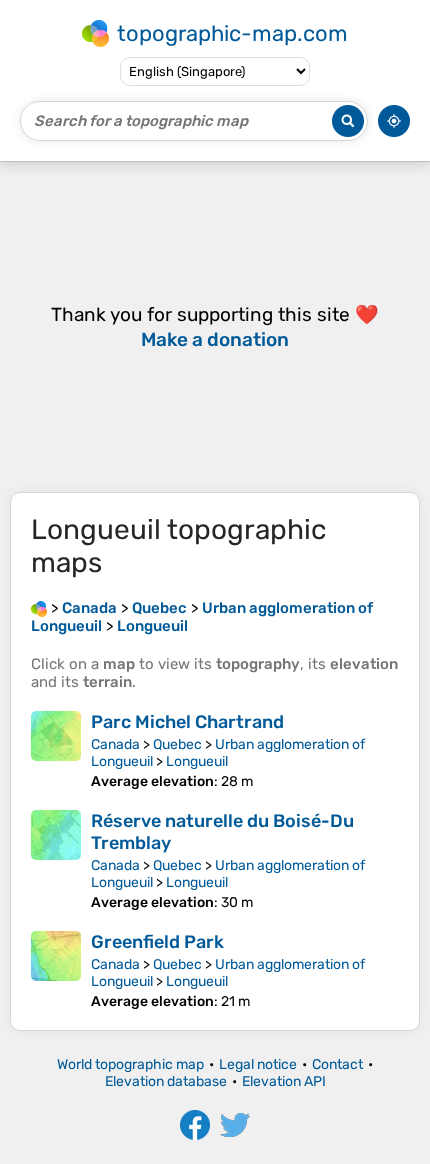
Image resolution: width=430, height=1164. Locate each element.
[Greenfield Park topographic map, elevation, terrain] (56, 970)
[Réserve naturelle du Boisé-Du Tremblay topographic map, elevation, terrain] (56, 860)
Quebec (177, 744)
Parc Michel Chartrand (187, 722)
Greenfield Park (157, 942)
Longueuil (197, 761)
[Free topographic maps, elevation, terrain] (39, 608)
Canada (115, 744)
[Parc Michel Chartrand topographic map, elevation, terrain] (56, 750)
